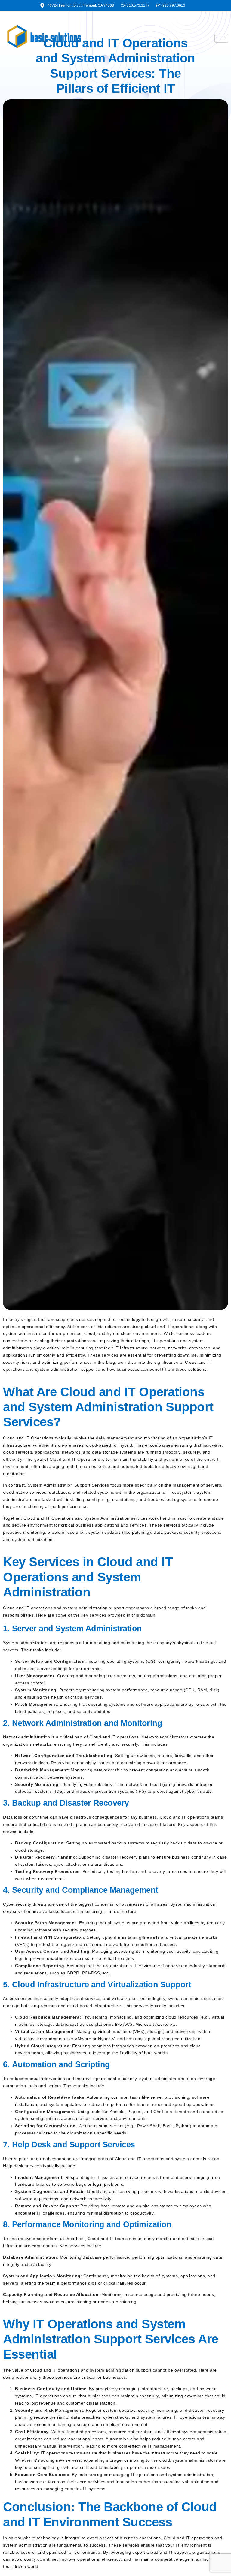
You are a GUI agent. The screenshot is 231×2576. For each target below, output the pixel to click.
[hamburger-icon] (221, 38)
